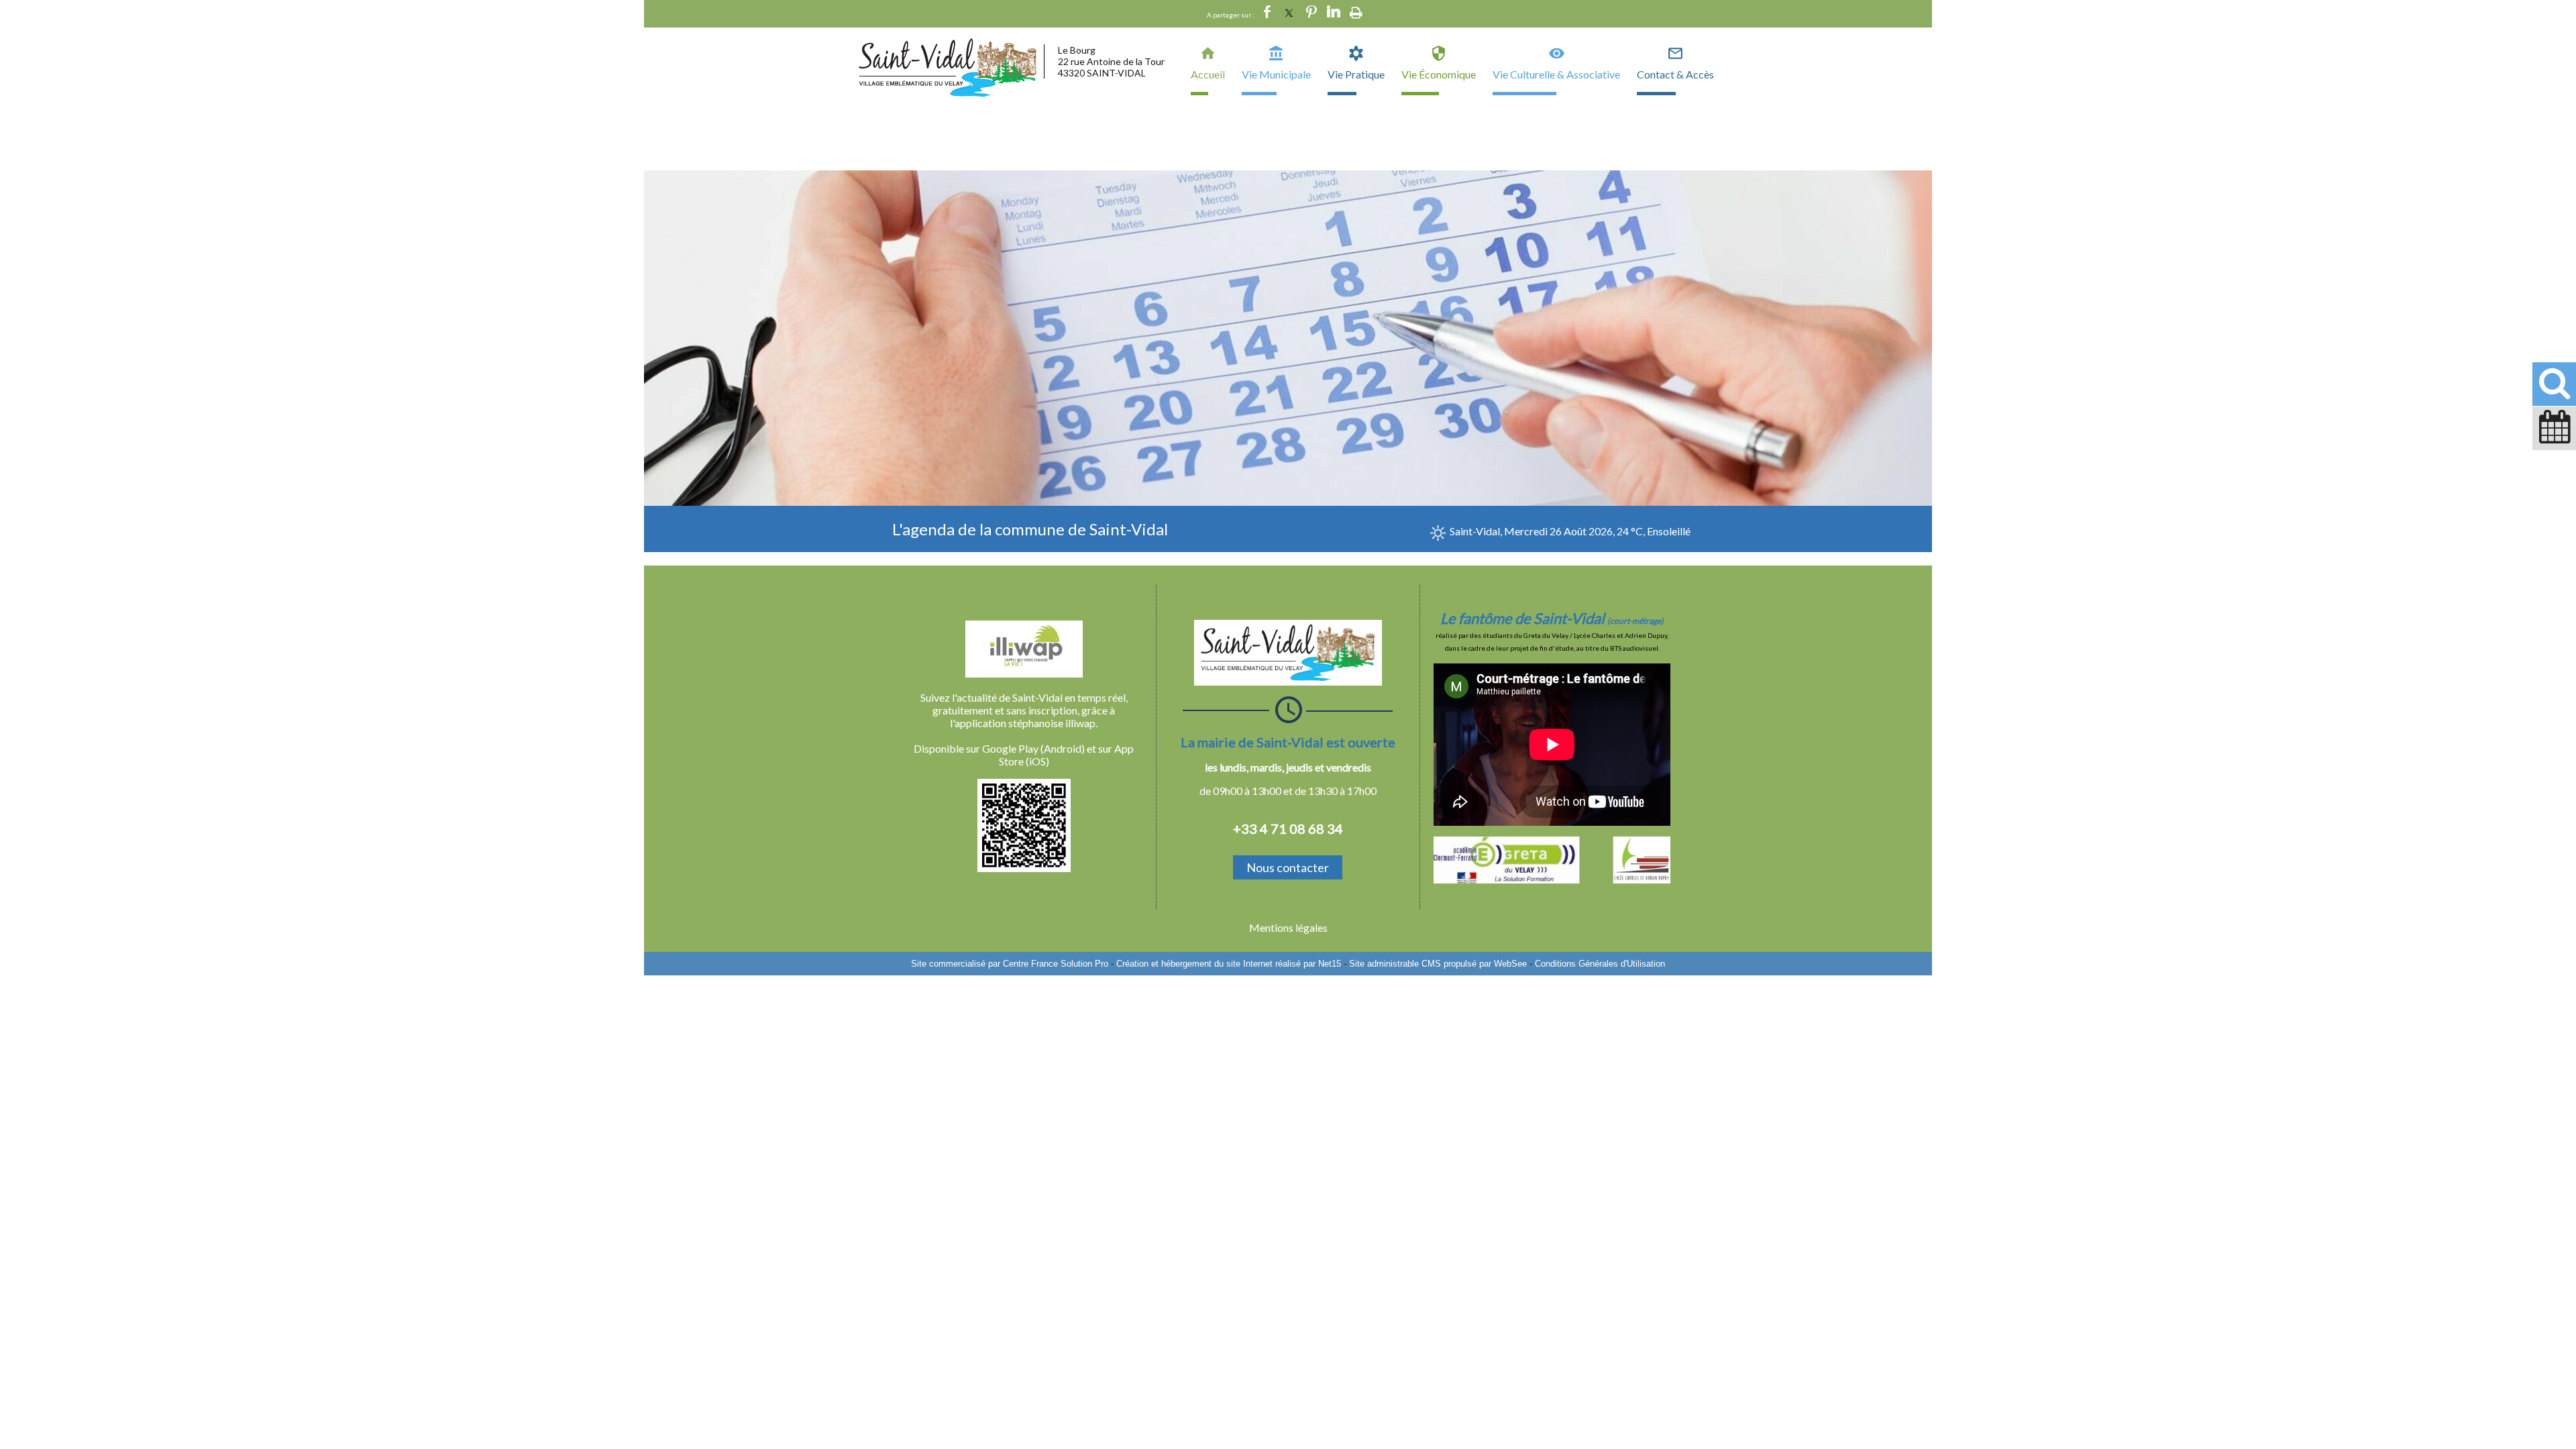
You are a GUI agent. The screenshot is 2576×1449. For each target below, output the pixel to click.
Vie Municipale (1276, 74)
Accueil (1208, 74)
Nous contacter (1288, 867)
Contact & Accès (1675, 74)
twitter (1289, 14)
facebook (1267, 14)
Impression (1356, 13)
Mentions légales (1288, 927)
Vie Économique (1439, 74)
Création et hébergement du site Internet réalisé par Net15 (1229, 964)
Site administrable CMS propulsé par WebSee (1438, 964)
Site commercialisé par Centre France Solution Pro (1010, 964)
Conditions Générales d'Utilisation (1600, 964)
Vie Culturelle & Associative (1556, 74)
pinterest (1311, 14)
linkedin (1334, 14)
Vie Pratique (1356, 74)
